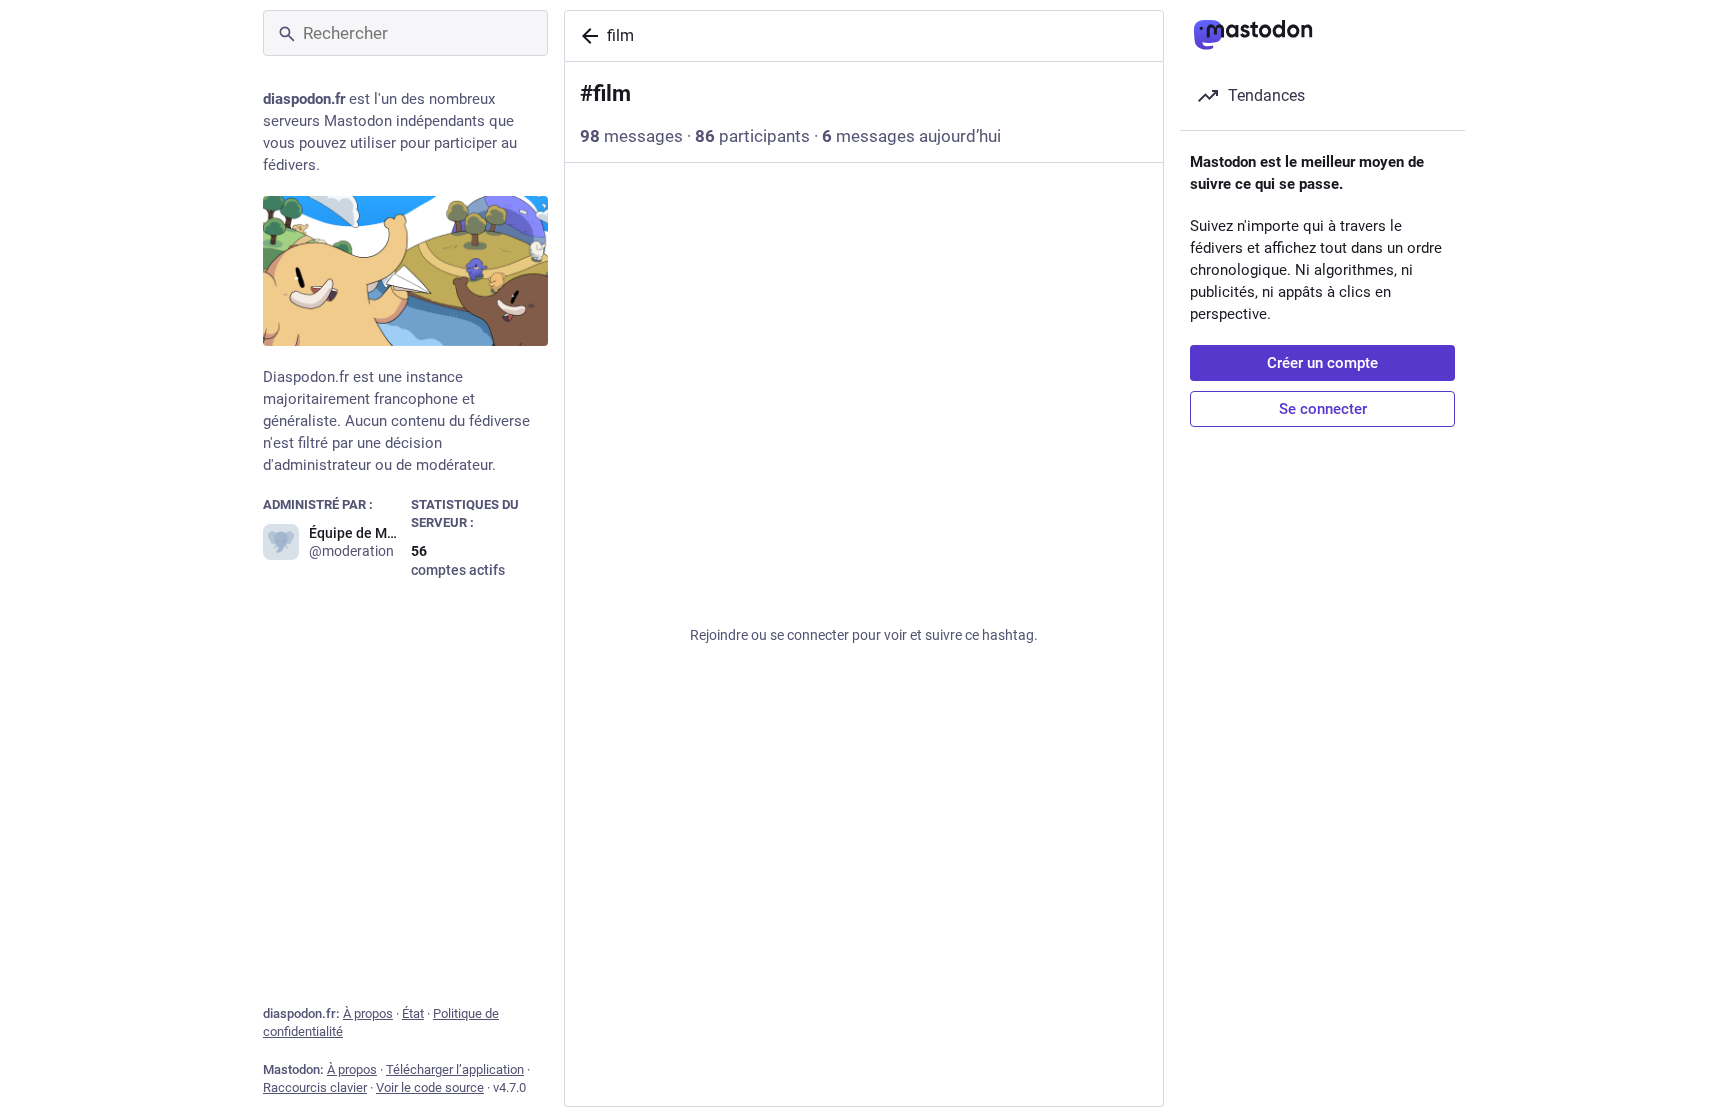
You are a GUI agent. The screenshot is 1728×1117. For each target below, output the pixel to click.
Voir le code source (430, 1087)
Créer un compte (1322, 363)
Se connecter (1323, 409)
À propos (368, 1013)
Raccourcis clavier (315, 1087)
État (413, 1013)
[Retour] (586, 36)
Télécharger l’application (455, 1069)
